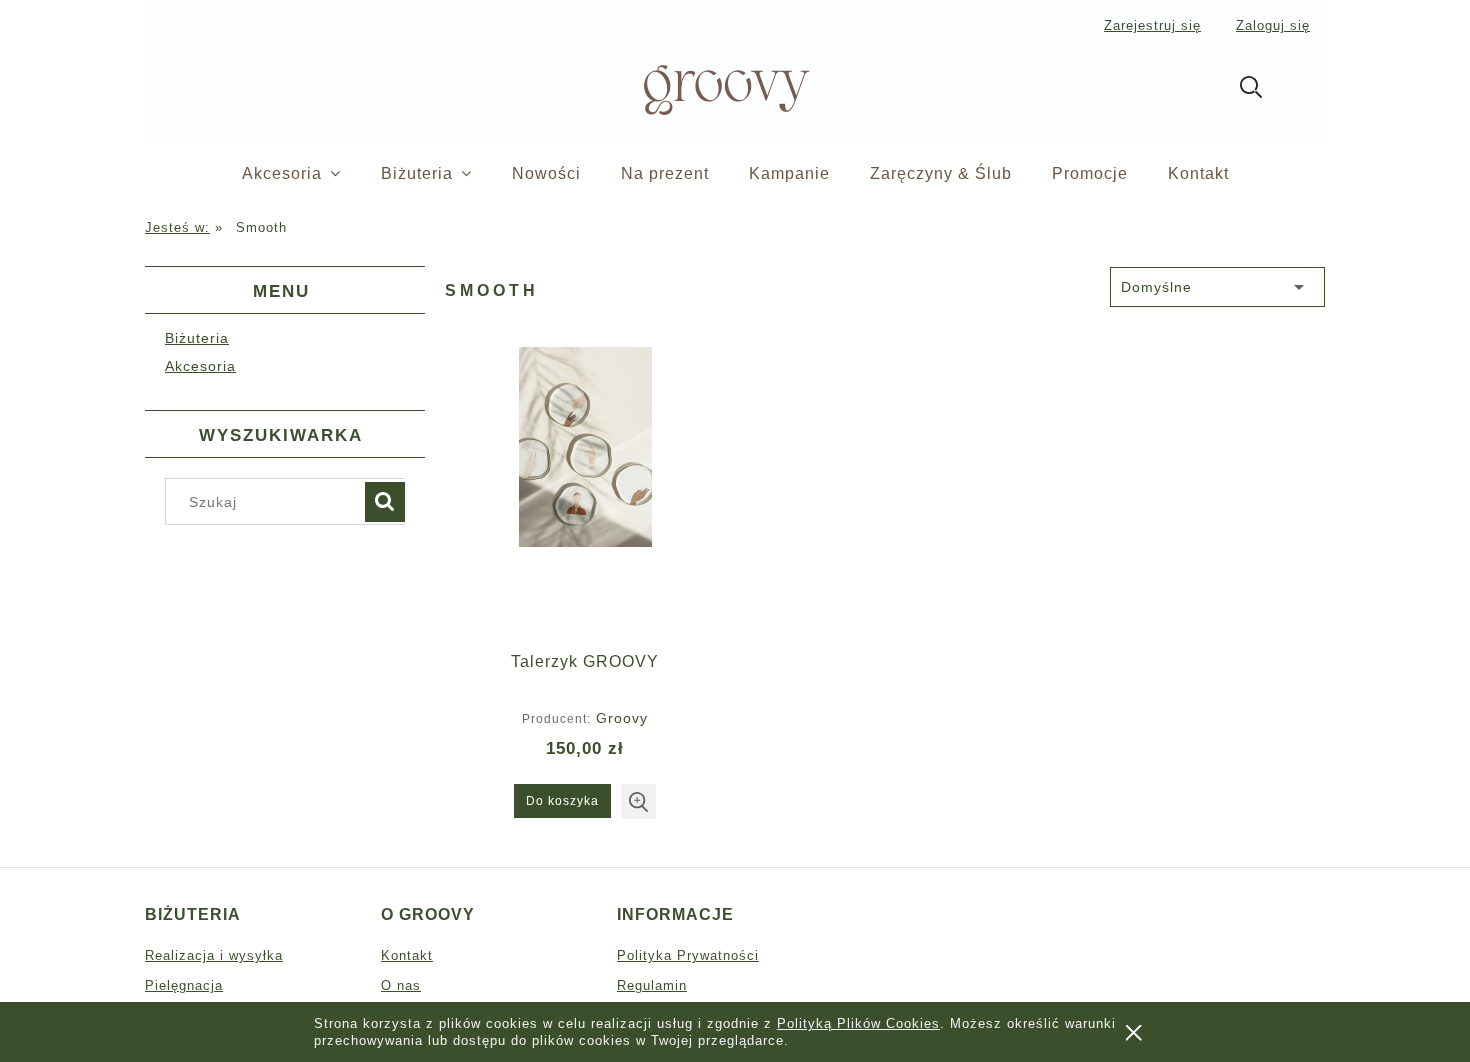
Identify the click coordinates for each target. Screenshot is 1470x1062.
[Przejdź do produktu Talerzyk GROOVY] (585, 492)
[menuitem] (311, 174)
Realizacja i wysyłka (214, 955)
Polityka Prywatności (688, 955)
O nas (401, 985)
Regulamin (652, 985)
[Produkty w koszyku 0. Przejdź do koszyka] (1303, 91)
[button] (638, 801)
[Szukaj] (385, 502)
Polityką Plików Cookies (858, 1023)
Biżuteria (197, 338)
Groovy (622, 718)
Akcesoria (200, 366)
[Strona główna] (693, 87)
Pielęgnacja (184, 985)
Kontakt (407, 955)
